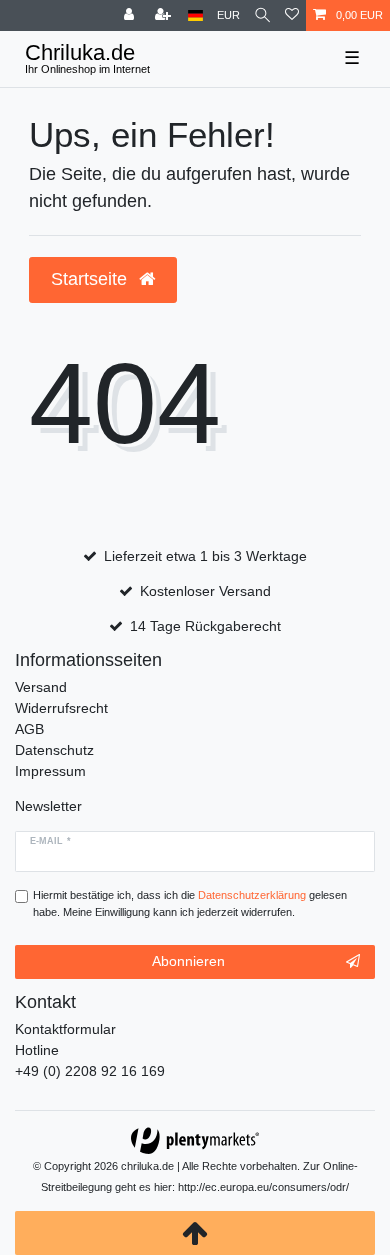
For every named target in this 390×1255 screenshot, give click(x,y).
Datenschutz (54, 750)
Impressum (50, 771)
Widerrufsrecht (61, 708)
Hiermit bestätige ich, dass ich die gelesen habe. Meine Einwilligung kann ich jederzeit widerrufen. (190, 903)
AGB (29, 729)
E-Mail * (50, 841)
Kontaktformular (65, 1029)
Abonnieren (188, 961)
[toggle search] (262, 15)
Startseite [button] (91, 279)
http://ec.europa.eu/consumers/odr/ (263, 1187)
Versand (41, 687)
